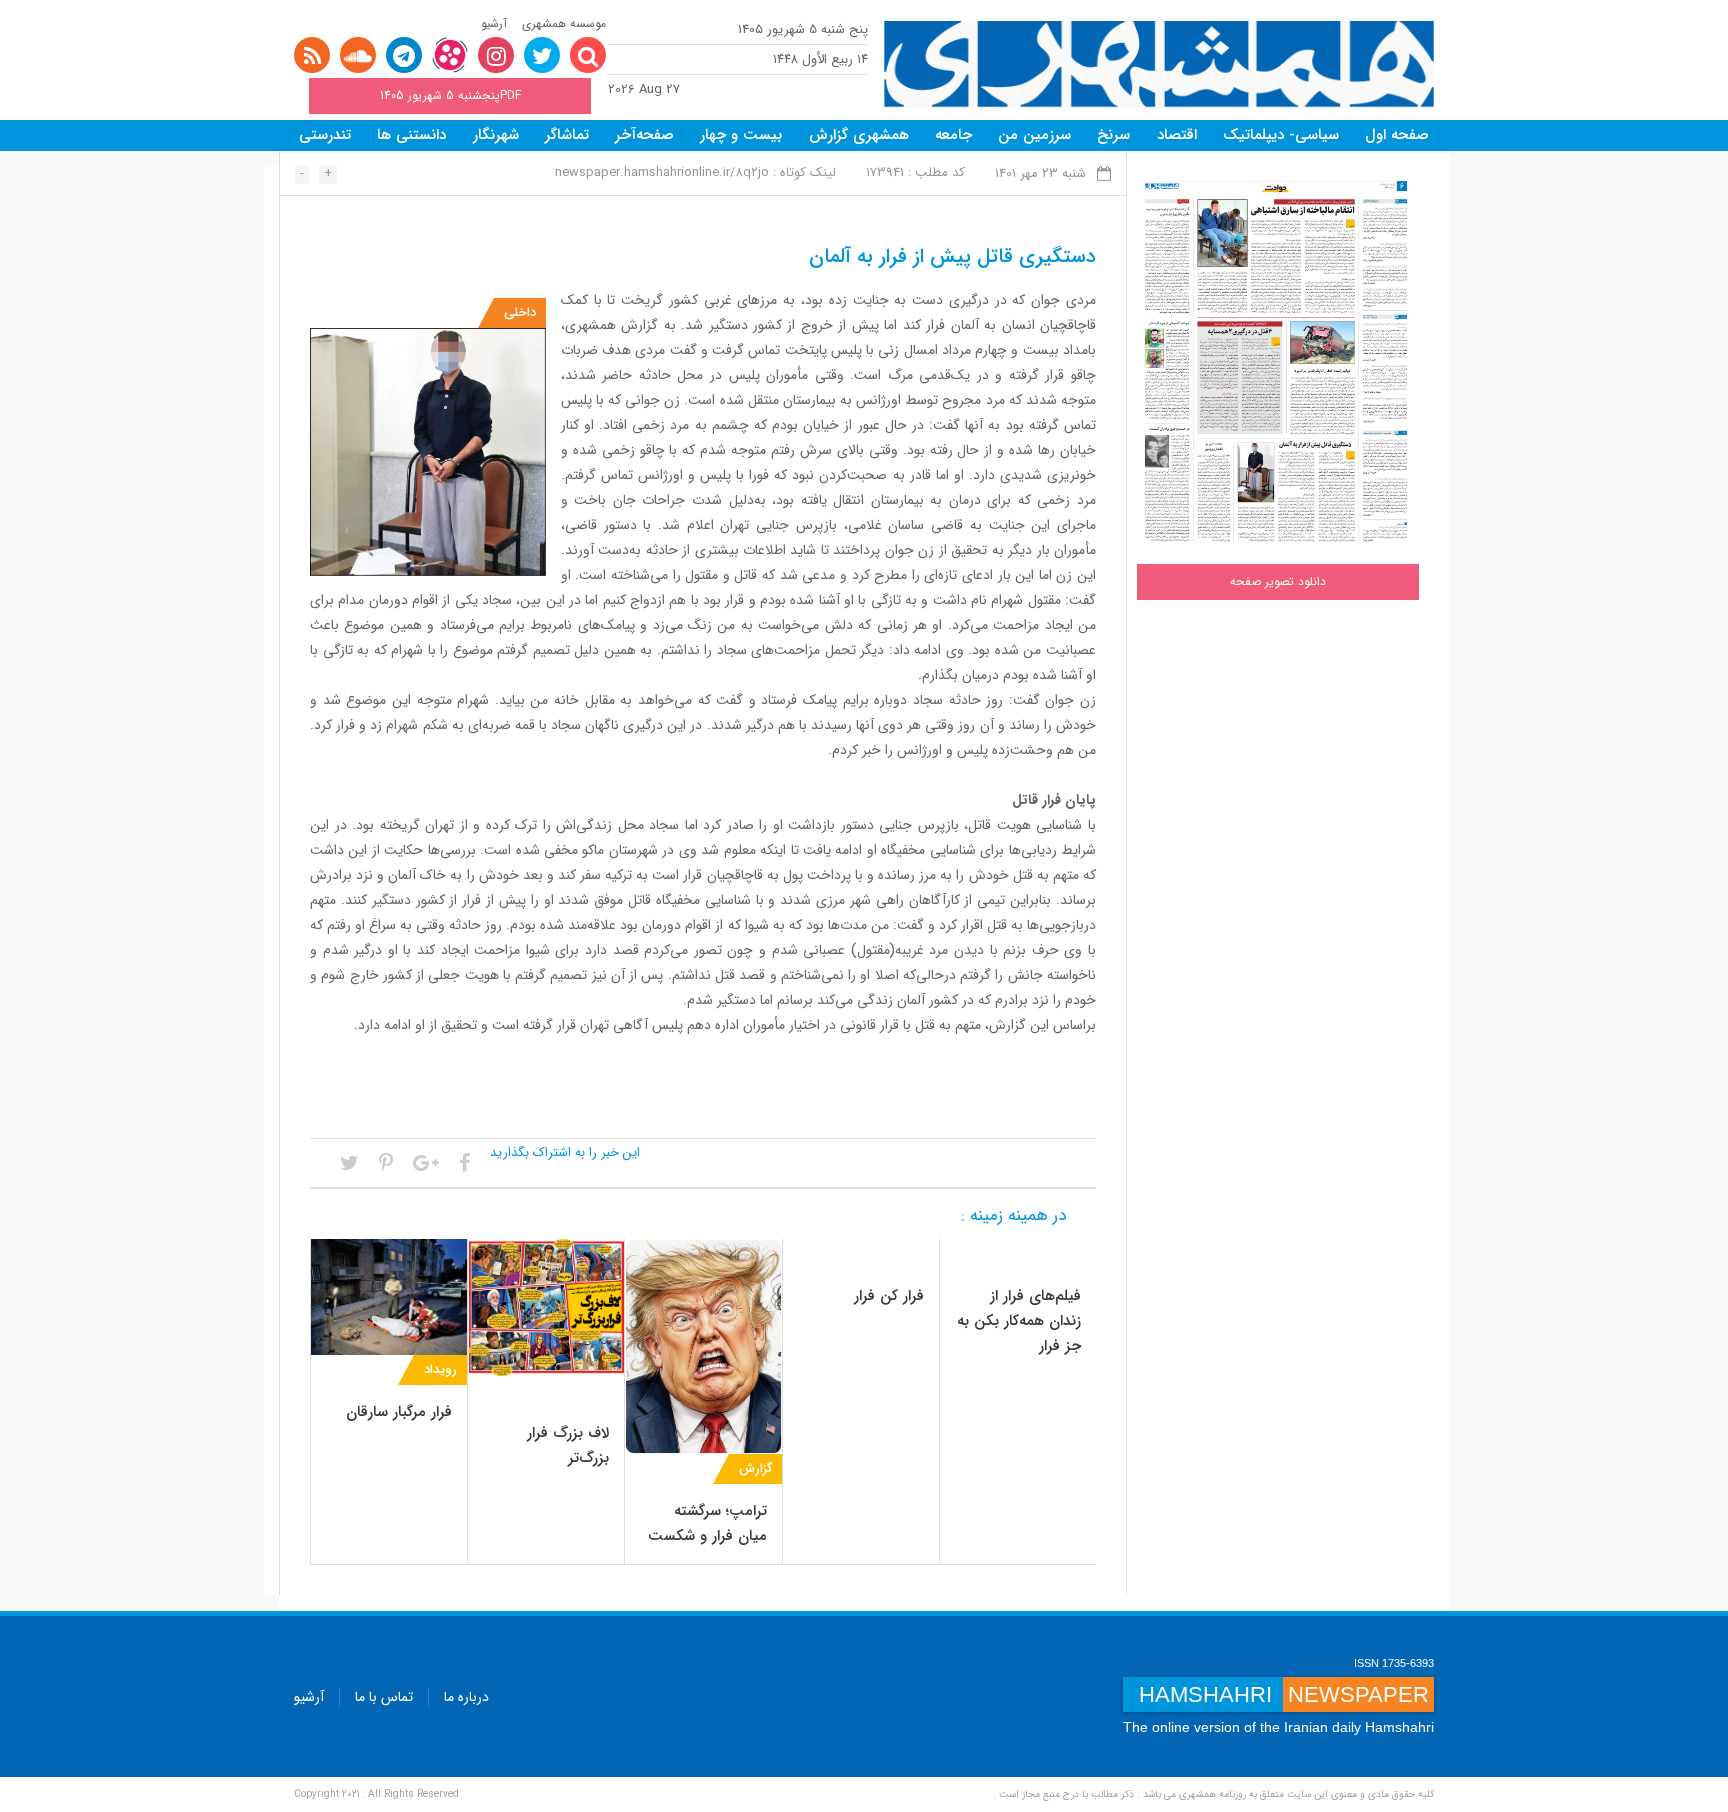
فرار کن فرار (889, 1296)
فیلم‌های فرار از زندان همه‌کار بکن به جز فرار (1019, 1321)
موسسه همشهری (564, 23)
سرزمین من (1034, 135)
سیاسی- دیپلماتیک (1281, 135)
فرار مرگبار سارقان (399, 1412)
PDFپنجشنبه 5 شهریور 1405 (450, 95)
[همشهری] (1159, 64)
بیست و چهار (741, 135)
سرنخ (1113, 135)
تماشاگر (567, 135)
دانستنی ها (411, 135)
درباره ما (466, 1697)
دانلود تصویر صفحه (1278, 581)
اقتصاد (1177, 135)
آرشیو (494, 23)
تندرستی (325, 135)
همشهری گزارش (859, 135)
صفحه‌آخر (644, 135)
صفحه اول (1397, 135)
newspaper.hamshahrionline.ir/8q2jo (662, 172)
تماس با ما (384, 1697)
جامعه (953, 135)
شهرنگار (496, 135)
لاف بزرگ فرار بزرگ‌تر (568, 1445)
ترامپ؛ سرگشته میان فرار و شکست (707, 1523)
